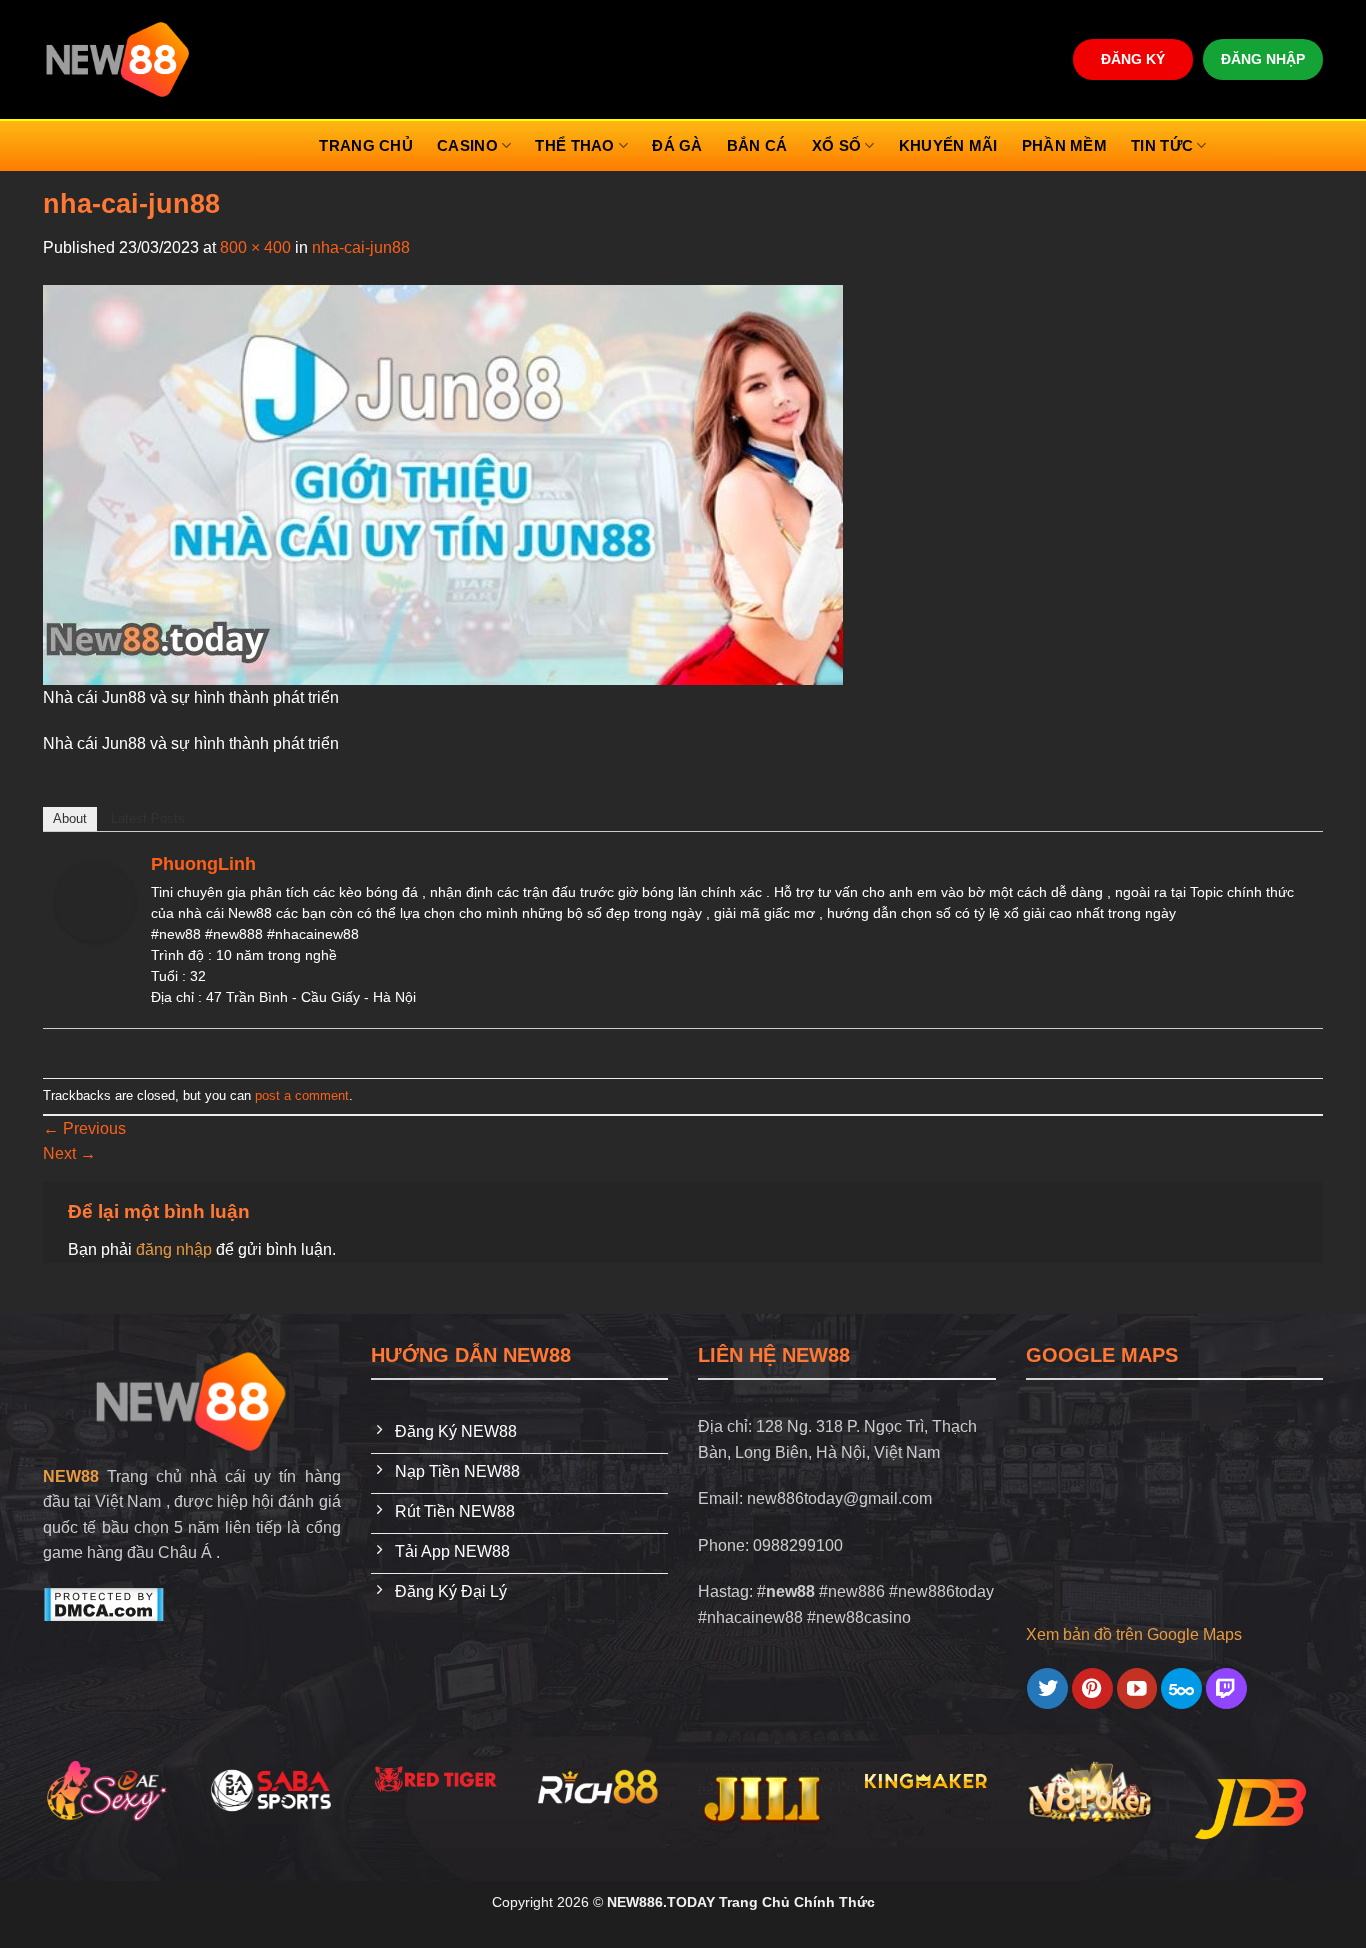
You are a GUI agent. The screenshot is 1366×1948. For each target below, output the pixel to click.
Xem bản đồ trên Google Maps (1134, 1634)
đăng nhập (174, 1249)
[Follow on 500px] (1181, 1688)
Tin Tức (1162, 145)
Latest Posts (148, 818)
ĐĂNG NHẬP (1263, 59)
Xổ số (837, 145)
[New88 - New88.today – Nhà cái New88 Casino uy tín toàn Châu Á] (118, 59)
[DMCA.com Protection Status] (103, 1603)
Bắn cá (757, 145)
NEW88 (71, 1476)
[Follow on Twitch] (1226, 1688)
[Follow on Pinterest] (1092, 1688)
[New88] (192, 1401)
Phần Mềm (1064, 145)
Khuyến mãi (948, 145)
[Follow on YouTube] (1137, 1688)
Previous (84, 1128)
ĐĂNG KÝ (1133, 59)
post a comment (302, 1095)
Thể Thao (574, 145)
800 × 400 (255, 247)
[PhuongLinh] (95, 901)
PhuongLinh (203, 864)
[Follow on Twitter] (1047, 1688)
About (70, 818)
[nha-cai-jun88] (443, 483)
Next (69, 1153)
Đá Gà (677, 145)
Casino (467, 145)
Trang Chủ (366, 145)
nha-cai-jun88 (361, 247)
